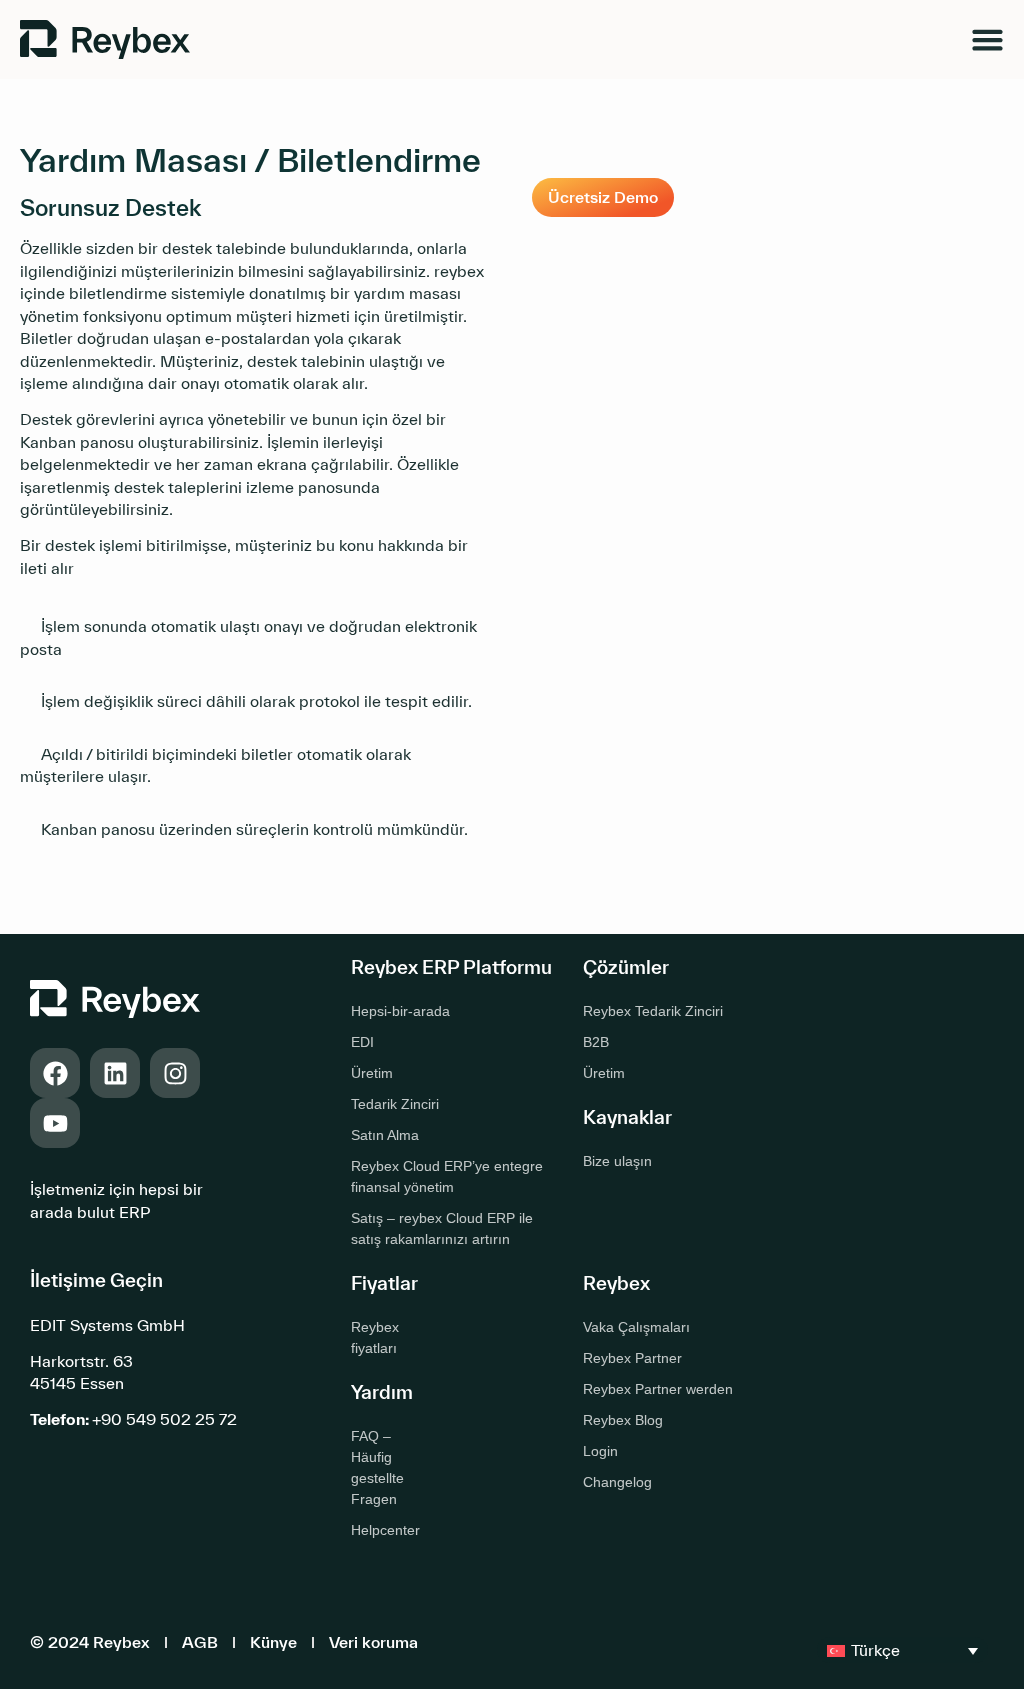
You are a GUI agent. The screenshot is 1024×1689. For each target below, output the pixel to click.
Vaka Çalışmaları (636, 1327)
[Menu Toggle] (987, 39)
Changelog (617, 1482)
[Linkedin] (115, 1073)
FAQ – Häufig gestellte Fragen (377, 1467)
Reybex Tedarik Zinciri (653, 1011)
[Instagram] (175, 1073)
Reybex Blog (623, 1420)
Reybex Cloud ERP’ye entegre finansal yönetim (447, 1176)
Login (600, 1451)
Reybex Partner (632, 1358)
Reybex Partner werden (658, 1389)
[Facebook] (55, 1073)
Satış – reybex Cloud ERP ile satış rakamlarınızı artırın (442, 1228)
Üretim (372, 1073)
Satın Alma (385, 1135)
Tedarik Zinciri (395, 1104)
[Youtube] (55, 1123)
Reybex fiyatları (375, 1337)
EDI (362, 1042)
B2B (596, 1042)
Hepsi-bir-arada (400, 1011)
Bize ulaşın (617, 1161)
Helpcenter (385, 1530)
